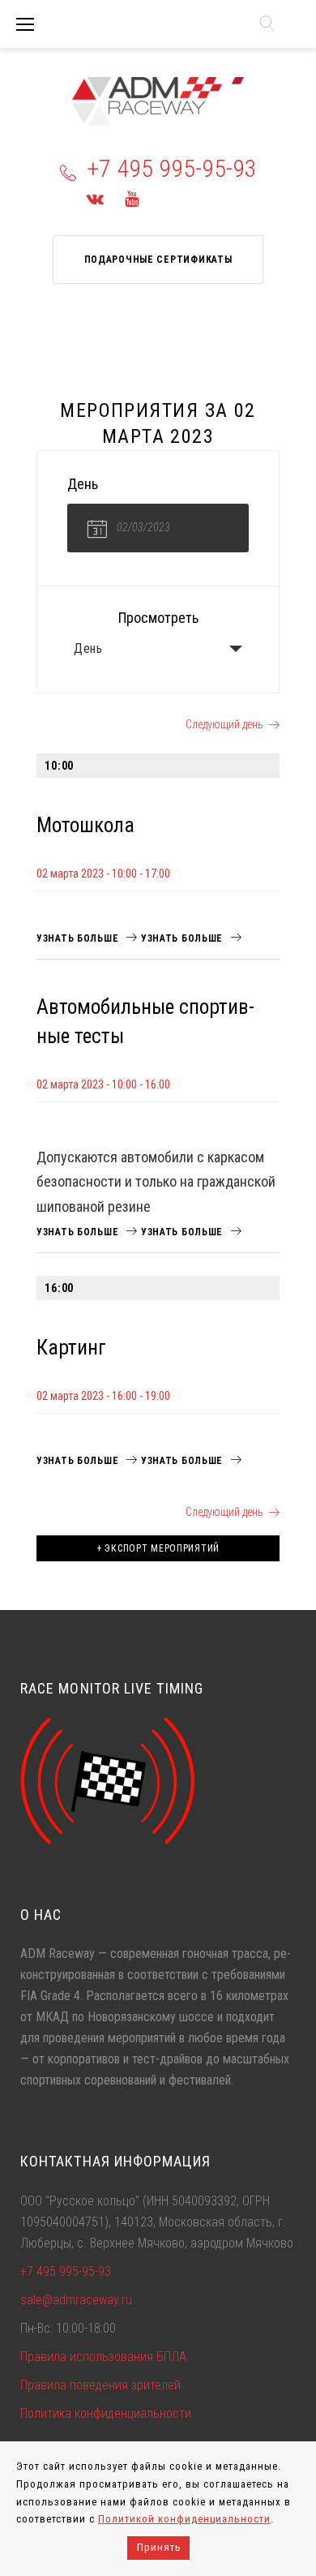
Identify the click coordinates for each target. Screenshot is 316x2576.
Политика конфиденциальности (106, 2413)
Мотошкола (85, 825)
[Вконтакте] (95, 199)
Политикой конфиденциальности (184, 2519)
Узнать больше (79, 938)
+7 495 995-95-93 (172, 168)
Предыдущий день (94, 724)
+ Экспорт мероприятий (158, 1548)
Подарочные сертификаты (158, 260)
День (88, 648)
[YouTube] (132, 199)
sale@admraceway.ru (76, 2300)
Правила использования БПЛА (103, 2357)
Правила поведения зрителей (100, 2385)
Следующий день (224, 724)
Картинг (71, 1348)
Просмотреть (158, 618)
